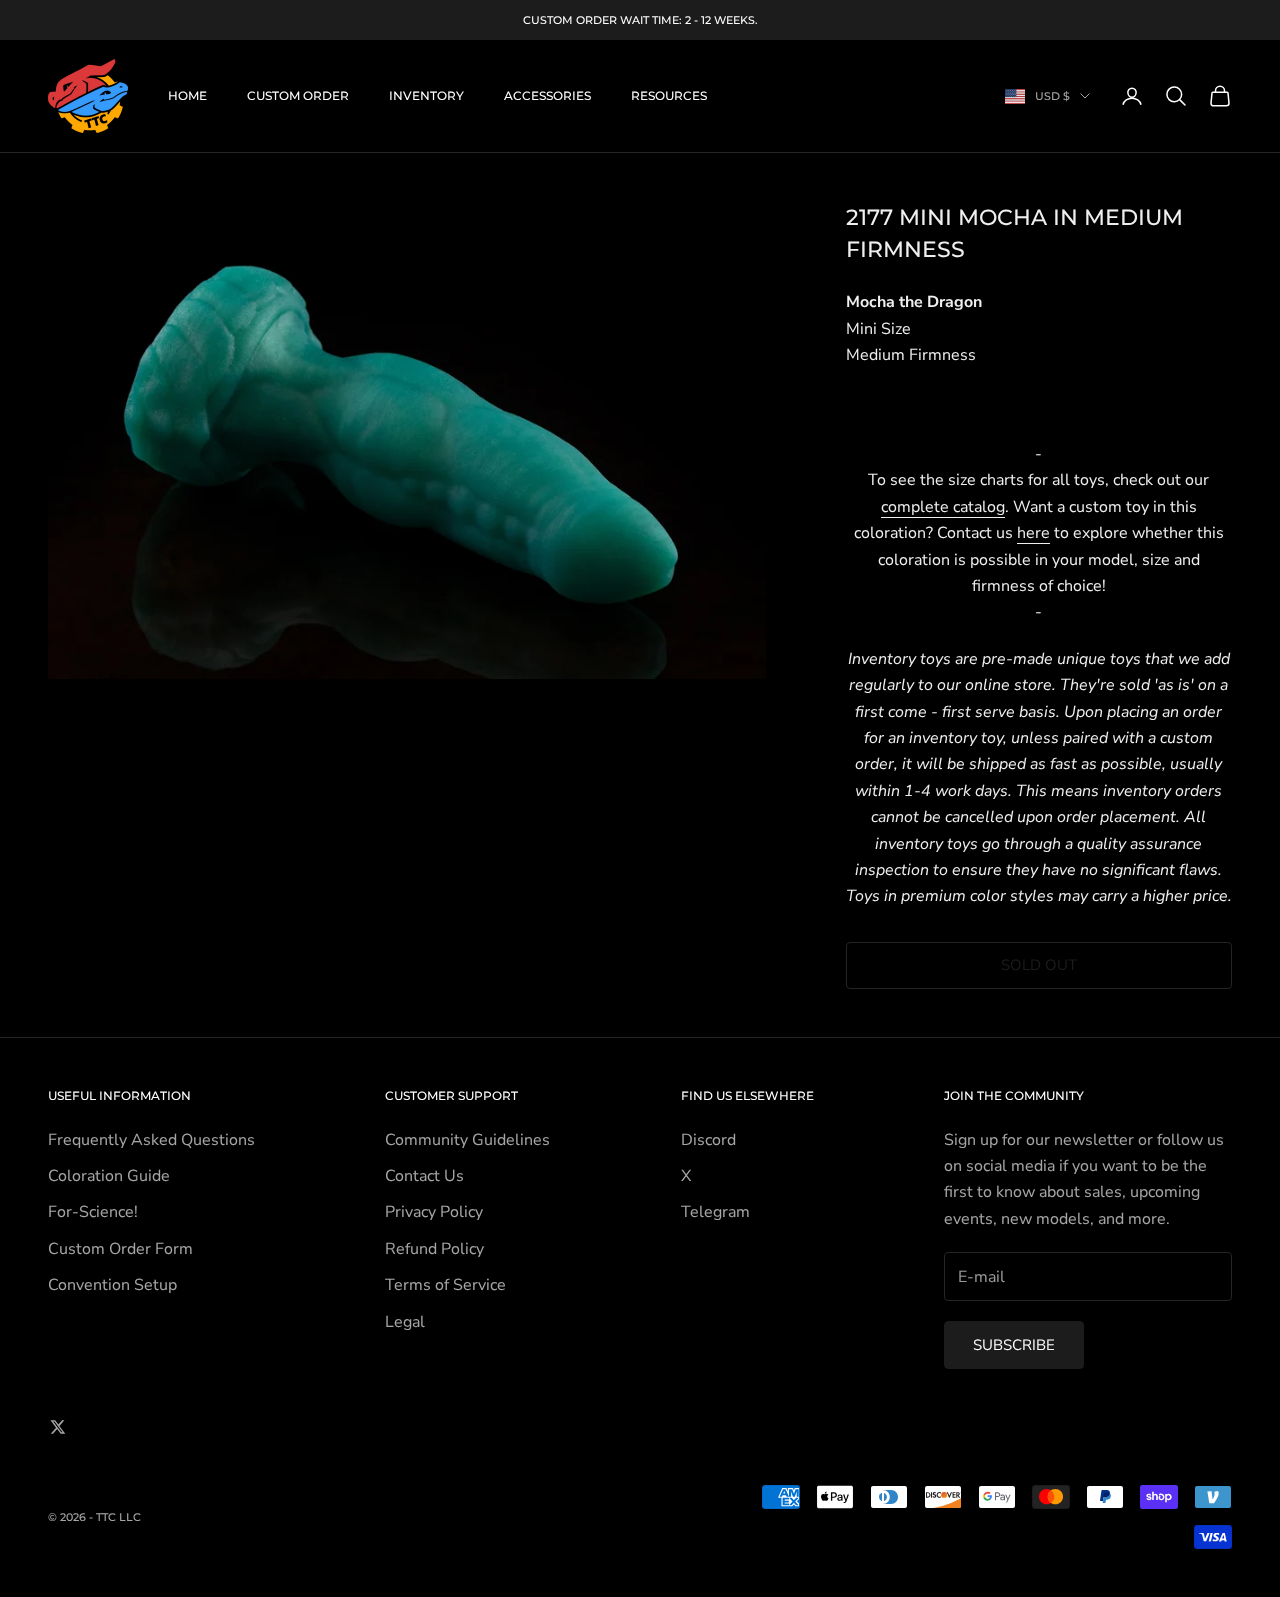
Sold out (1039, 965)
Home (187, 95)
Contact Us (424, 1176)
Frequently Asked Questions (151, 1140)
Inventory (426, 95)
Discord (708, 1140)
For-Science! (93, 1212)
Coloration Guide (109, 1176)
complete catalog (943, 507)
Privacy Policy (434, 1212)
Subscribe (1014, 1345)
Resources (669, 95)
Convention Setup (112, 1285)
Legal (405, 1322)
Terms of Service (445, 1285)
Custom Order (298, 95)
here (1033, 533)
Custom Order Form (120, 1249)
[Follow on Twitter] (58, 1427)
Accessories (547, 95)
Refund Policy (434, 1249)
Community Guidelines (467, 1140)
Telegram (715, 1212)
